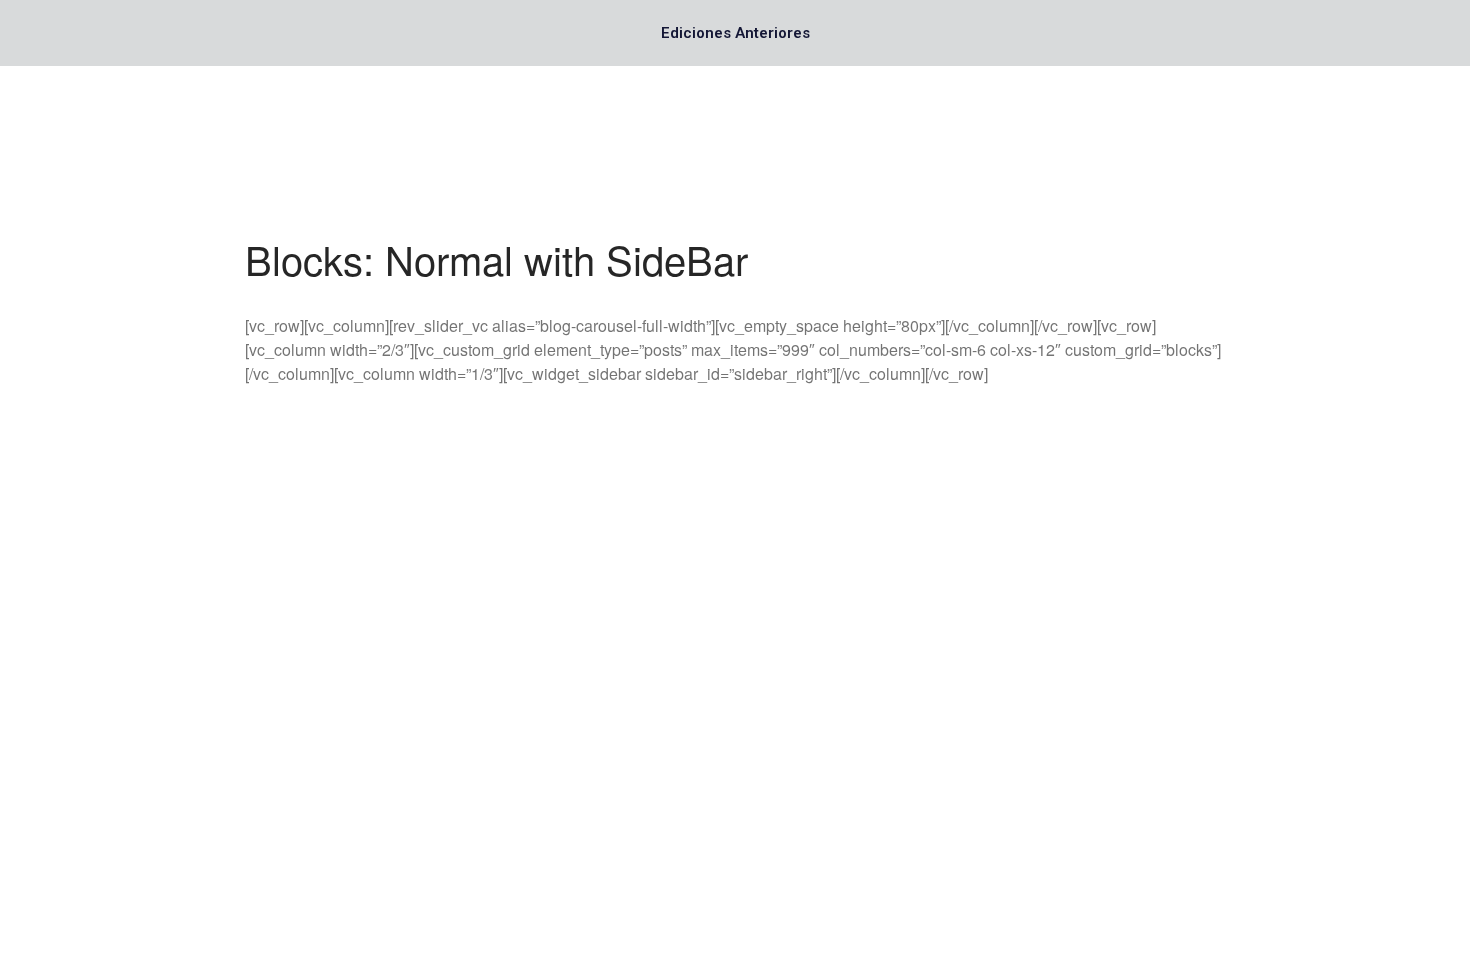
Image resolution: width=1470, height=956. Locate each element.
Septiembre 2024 (1307, 779)
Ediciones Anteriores (735, 33)
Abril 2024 (1285, 867)
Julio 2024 (1286, 808)
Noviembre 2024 (1305, 720)
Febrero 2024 (1296, 926)
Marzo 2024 (1291, 896)
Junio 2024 (1288, 838)
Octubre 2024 (1296, 749)
